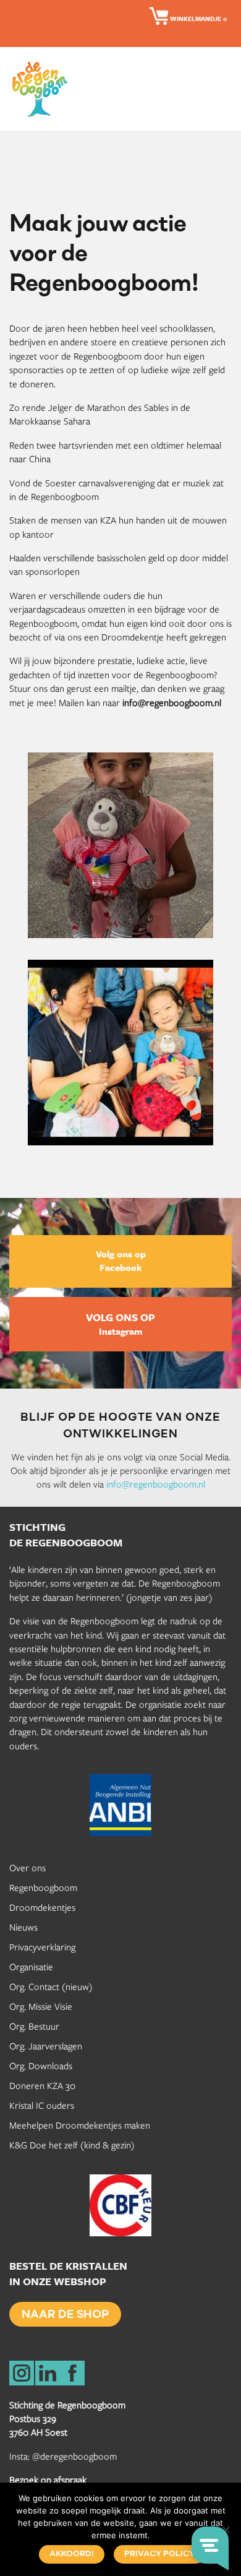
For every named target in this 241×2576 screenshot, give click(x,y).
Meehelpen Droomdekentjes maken (80, 2125)
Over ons (27, 1867)
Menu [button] (222, 88)
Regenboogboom (43, 1887)
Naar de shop (65, 2315)
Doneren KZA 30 (42, 2085)
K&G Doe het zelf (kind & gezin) (72, 2145)
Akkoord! (72, 2554)
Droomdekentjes (42, 1907)
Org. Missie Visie (41, 2006)
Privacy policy (159, 2554)
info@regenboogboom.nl (156, 1484)
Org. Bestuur (34, 2026)
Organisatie (31, 1966)
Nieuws (23, 1927)
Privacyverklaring (42, 1947)
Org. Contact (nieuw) (51, 1986)
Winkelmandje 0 (197, 19)
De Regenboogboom (43, 89)
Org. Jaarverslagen (46, 2046)
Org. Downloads (41, 2066)
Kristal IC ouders (42, 2105)
